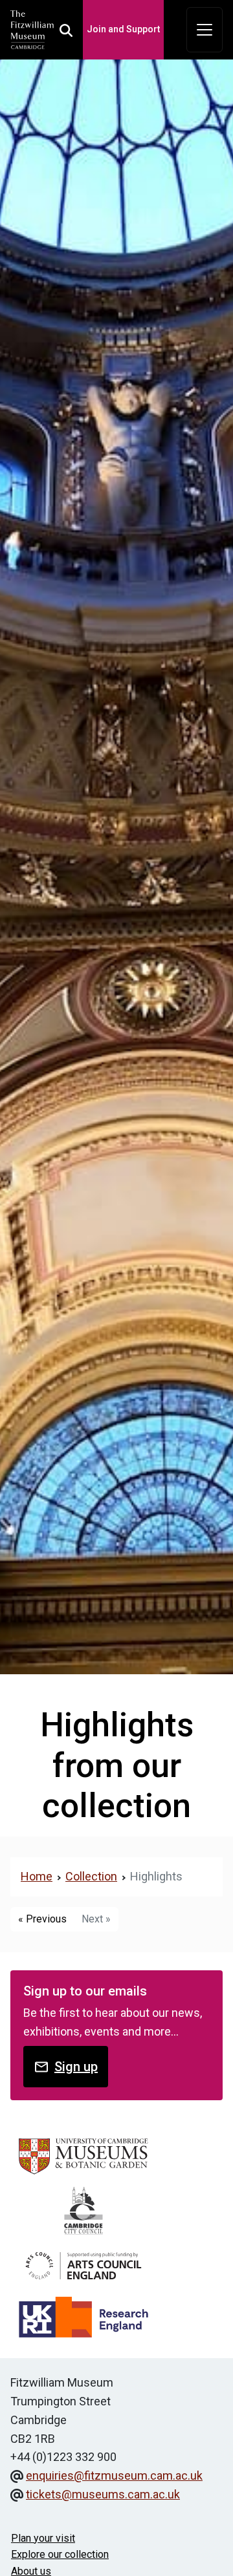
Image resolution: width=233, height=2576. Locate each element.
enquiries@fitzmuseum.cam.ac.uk (114, 2475)
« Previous (42, 1919)
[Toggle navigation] (205, 30)
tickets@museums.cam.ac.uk (103, 2494)
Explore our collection (60, 2554)
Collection (91, 1876)
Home (37, 1876)
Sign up (76, 2067)
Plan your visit (43, 2538)
